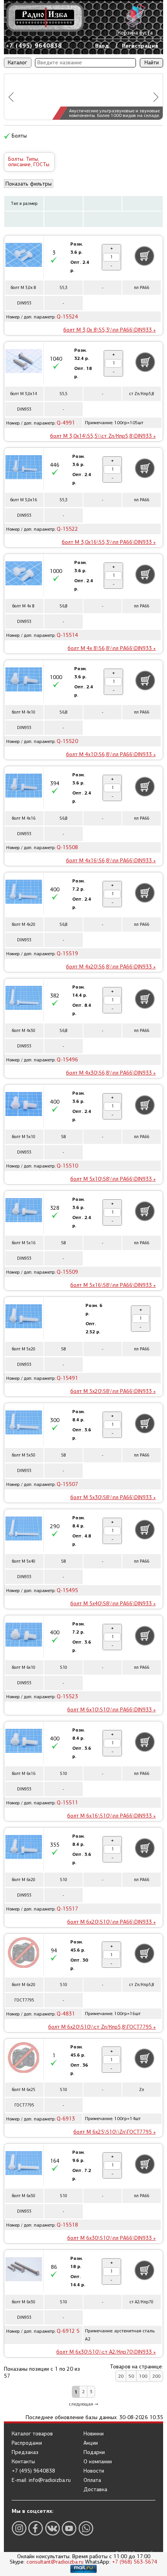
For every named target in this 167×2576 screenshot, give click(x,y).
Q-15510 (67, 1166)
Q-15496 (67, 1060)
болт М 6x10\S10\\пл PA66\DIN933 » (111, 1710)
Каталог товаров (32, 2434)
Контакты (23, 2462)
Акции (91, 2443)
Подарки (94, 2452)
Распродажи (27, 2443)
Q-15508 (67, 847)
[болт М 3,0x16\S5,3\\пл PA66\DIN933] (24, 468)
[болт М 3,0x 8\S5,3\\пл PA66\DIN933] (24, 256)
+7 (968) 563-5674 (135, 2562)
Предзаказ (25, 2452)
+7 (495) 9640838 (34, 46)
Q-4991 (66, 423)
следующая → (83, 2404)
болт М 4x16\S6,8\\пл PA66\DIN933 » (111, 861)
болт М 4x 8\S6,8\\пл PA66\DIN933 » (112, 648)
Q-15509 (67, 1272)
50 (131, 2376)
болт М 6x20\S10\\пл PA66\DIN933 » (111, 1922)
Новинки (94, 2434)
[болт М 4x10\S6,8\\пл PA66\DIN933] (24, 681)
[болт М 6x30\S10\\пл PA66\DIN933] (24, 2164)
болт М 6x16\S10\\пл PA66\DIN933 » (111, 1816)
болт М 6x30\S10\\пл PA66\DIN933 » (111, 2238)
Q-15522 (67, 529)
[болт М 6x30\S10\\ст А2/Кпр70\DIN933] (24, 2270)
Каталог (17, 63)
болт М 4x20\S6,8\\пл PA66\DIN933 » (111, 967)
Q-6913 (66, 2119)
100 (143, 2376)
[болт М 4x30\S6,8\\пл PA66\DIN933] (24, 999)
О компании (98, 2462)
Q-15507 (67, 1484)
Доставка (95, 2490)
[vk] (52, 2528)
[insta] (19, 2528)
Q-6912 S (68, 2331)
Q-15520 (67, 741)
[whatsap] (86, 2528)
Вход (102, 46)
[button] (11, 97)
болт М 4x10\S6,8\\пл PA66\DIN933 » (111, 754)
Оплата (92, 2480)
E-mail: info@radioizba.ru (41, 2480)
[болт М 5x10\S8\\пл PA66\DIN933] (24, 1105)
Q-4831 (66, 2014)
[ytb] (69, 2528)
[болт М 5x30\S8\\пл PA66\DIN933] (24, 1424)
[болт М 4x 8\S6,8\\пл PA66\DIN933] (24, 574)
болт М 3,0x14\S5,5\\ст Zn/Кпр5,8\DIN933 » (103, 436)
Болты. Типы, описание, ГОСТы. (29, 162)
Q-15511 (67, 1803)
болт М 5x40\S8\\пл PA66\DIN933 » (113, 1604)
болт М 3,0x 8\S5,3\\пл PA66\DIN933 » (110, 330)
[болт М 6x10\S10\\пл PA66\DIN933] (24, 1636)
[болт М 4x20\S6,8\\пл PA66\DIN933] (24, 893)
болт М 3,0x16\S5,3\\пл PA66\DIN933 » (109, 542)
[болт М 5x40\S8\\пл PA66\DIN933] (24, 1530)
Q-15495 (67, 1590)
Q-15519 (67, 954)
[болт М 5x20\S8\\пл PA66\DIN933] (24, 1317)
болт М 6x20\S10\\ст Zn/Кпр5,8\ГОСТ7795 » (102, 2027)
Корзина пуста (135, 33)
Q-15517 (67, 1909)
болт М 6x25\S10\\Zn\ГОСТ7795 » (115, 2132)
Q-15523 (67, 1696)
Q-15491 (67, 1378)
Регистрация (140, 46)
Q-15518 (67, 2225)
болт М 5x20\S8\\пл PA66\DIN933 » (113, 1391)
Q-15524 (67, 317)
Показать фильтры (29, 184)
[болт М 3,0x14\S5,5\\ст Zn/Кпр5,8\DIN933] (24, 362)
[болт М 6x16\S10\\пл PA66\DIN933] (24, 1742)
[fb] (36, 2528)
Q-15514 (67, 635)
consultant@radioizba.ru (55, 2562)
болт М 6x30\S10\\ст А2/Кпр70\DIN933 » (106, 2352)
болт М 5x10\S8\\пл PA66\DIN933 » (113, 1179)
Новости (94, 2471)
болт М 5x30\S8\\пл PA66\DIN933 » (113, 1497)
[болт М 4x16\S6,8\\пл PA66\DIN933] (24, 787)
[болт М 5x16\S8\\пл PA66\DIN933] (24, 1211)
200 (156, 2376)
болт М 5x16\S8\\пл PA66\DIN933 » (113, 1285)
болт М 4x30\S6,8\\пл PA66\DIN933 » (111, 1073)
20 (121, 2376)
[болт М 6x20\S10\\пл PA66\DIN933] (24, 1848)
